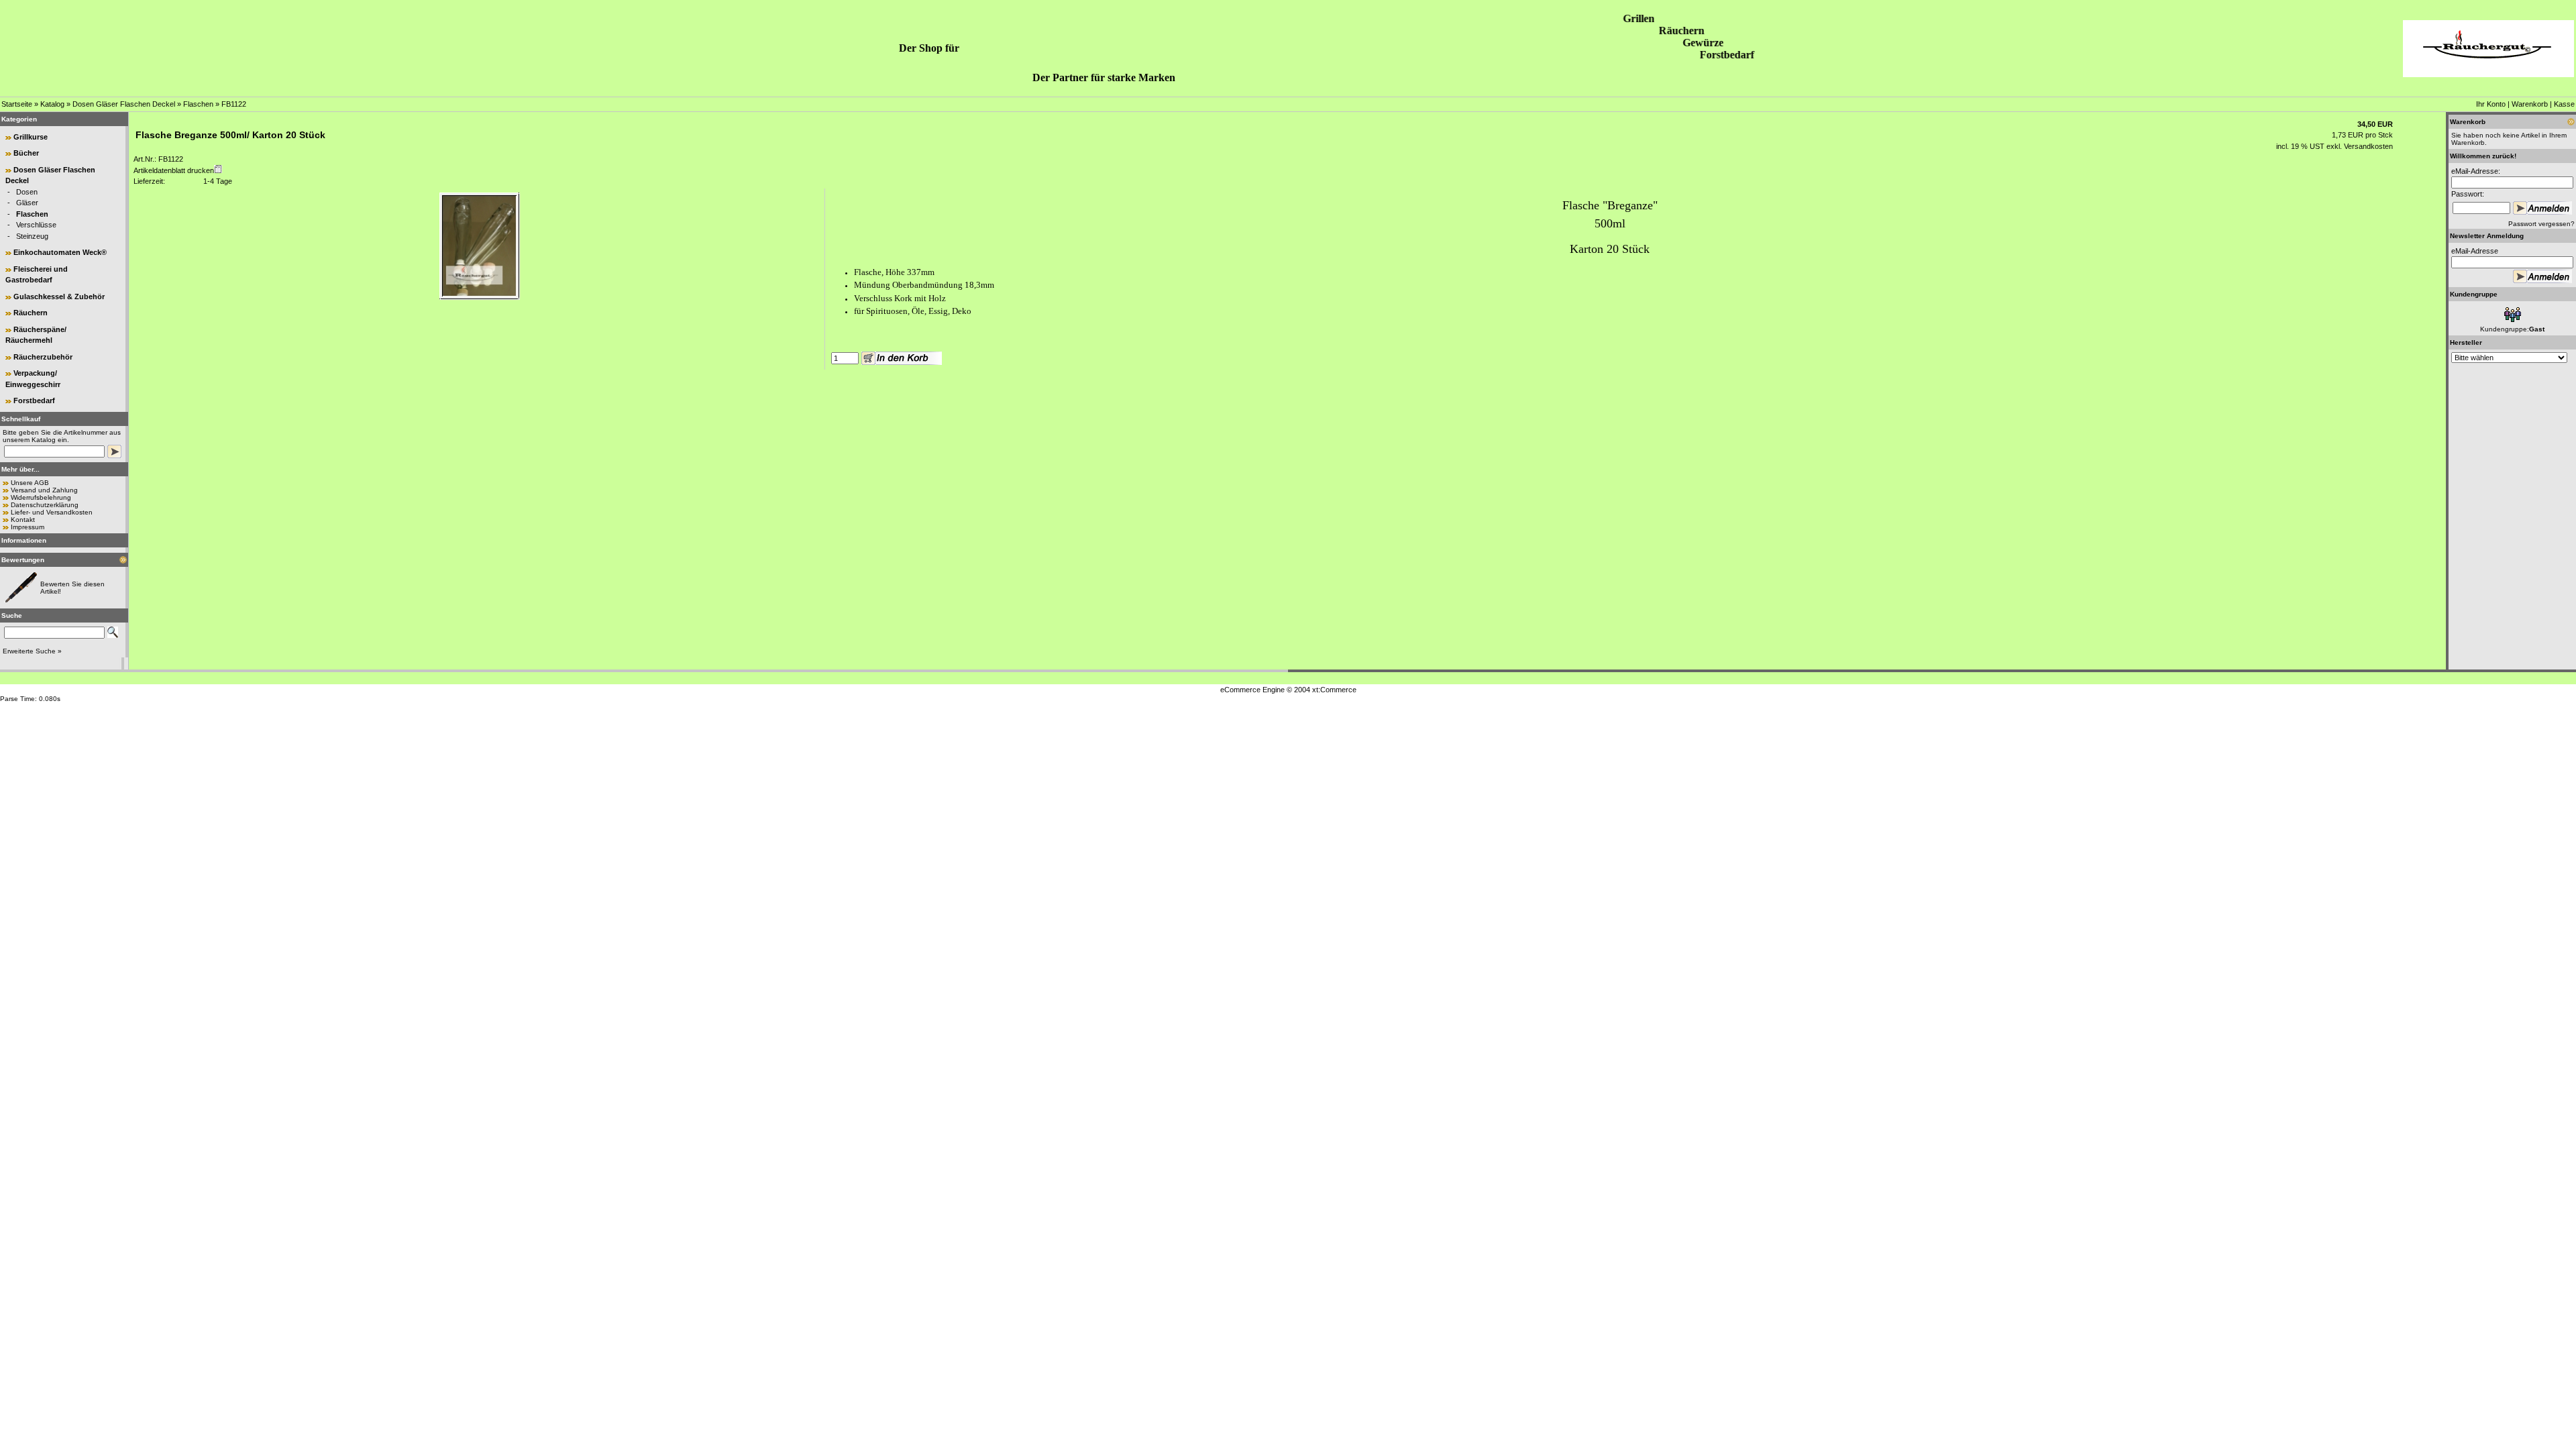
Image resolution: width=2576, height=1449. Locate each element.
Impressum (28, 527)
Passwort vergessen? (2541, 224)
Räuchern (31, 313)
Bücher (26, 153)
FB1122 (234, 104)
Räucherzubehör (43, 357)
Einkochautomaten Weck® (60, 252)
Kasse (2564, 104)
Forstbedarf (34, 400)
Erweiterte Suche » (32, 651)
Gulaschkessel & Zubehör (59, 297)
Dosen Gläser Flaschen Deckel (124, 104)
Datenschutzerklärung (45, 505)
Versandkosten (2367, 146)
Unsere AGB (30, 483)
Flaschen (198, 104)
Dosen (27, 192)
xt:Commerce (1334, 690)
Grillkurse (31, 137)
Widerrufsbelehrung (41, 497)
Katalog (52, 104)
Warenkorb (2530, 104)
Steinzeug (32, 236)
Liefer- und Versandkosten (52, 512)
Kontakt (23, 520)
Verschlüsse (36, 225)
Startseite (17, 104)
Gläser (27, 203)
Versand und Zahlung (44, 490)
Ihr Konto (2491, 104)
